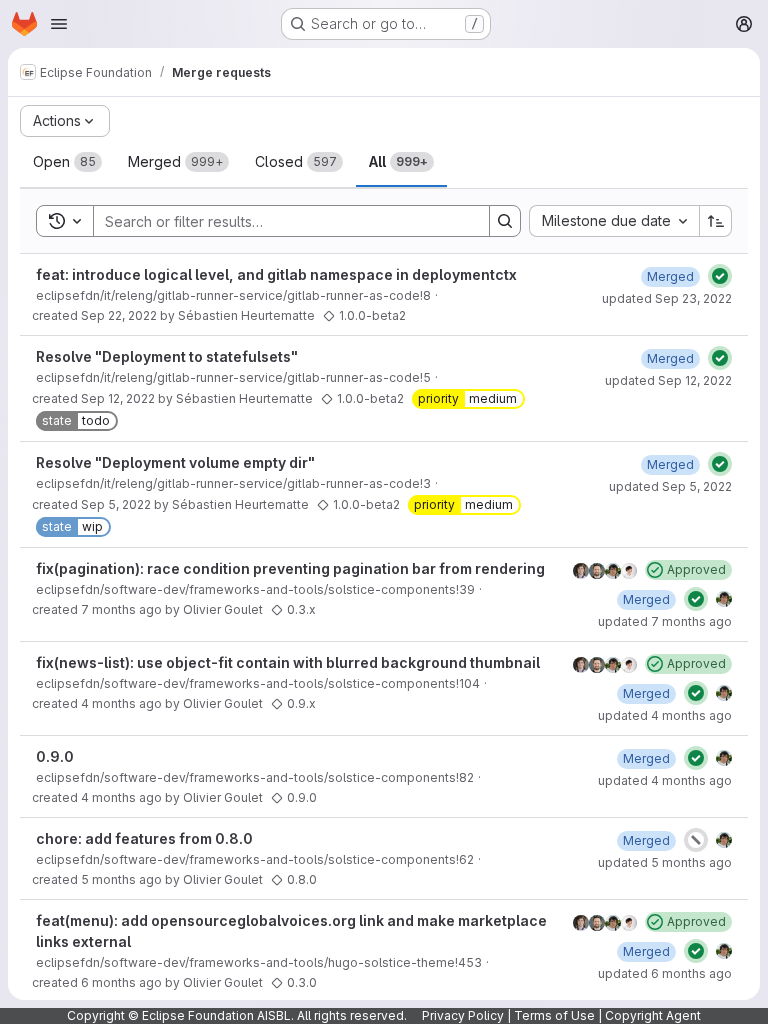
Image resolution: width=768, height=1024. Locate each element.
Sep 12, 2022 (118, 398)
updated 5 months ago (665, 862)
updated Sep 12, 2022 (668, 380)
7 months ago (121, 609)
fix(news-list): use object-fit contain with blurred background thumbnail (288, 662)
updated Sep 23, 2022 (667, 298)
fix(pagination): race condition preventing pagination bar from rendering (290, 568)
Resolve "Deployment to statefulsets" (167, 356)
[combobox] (614, 221)
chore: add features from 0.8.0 (144, 838)
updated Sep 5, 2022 (670, 486)
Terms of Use (554, 1015)
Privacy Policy (463, 1015)
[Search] (505, 221)
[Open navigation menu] (59, 24)
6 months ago (121, 982)
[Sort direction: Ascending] (716, 221)
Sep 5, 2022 (116, 504)
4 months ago (121, 703)
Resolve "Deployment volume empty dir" (175, 462)
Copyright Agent (653, 1015)
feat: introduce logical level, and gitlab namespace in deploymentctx (276, 274)
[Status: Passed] (720, 276)
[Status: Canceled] (696, 840)
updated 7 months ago (665, 621)
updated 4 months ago (665, 715)
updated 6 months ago (665, 973)
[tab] (67, 162)
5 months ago (121, 879)
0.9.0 (55, 756)
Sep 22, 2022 (119, 315)
